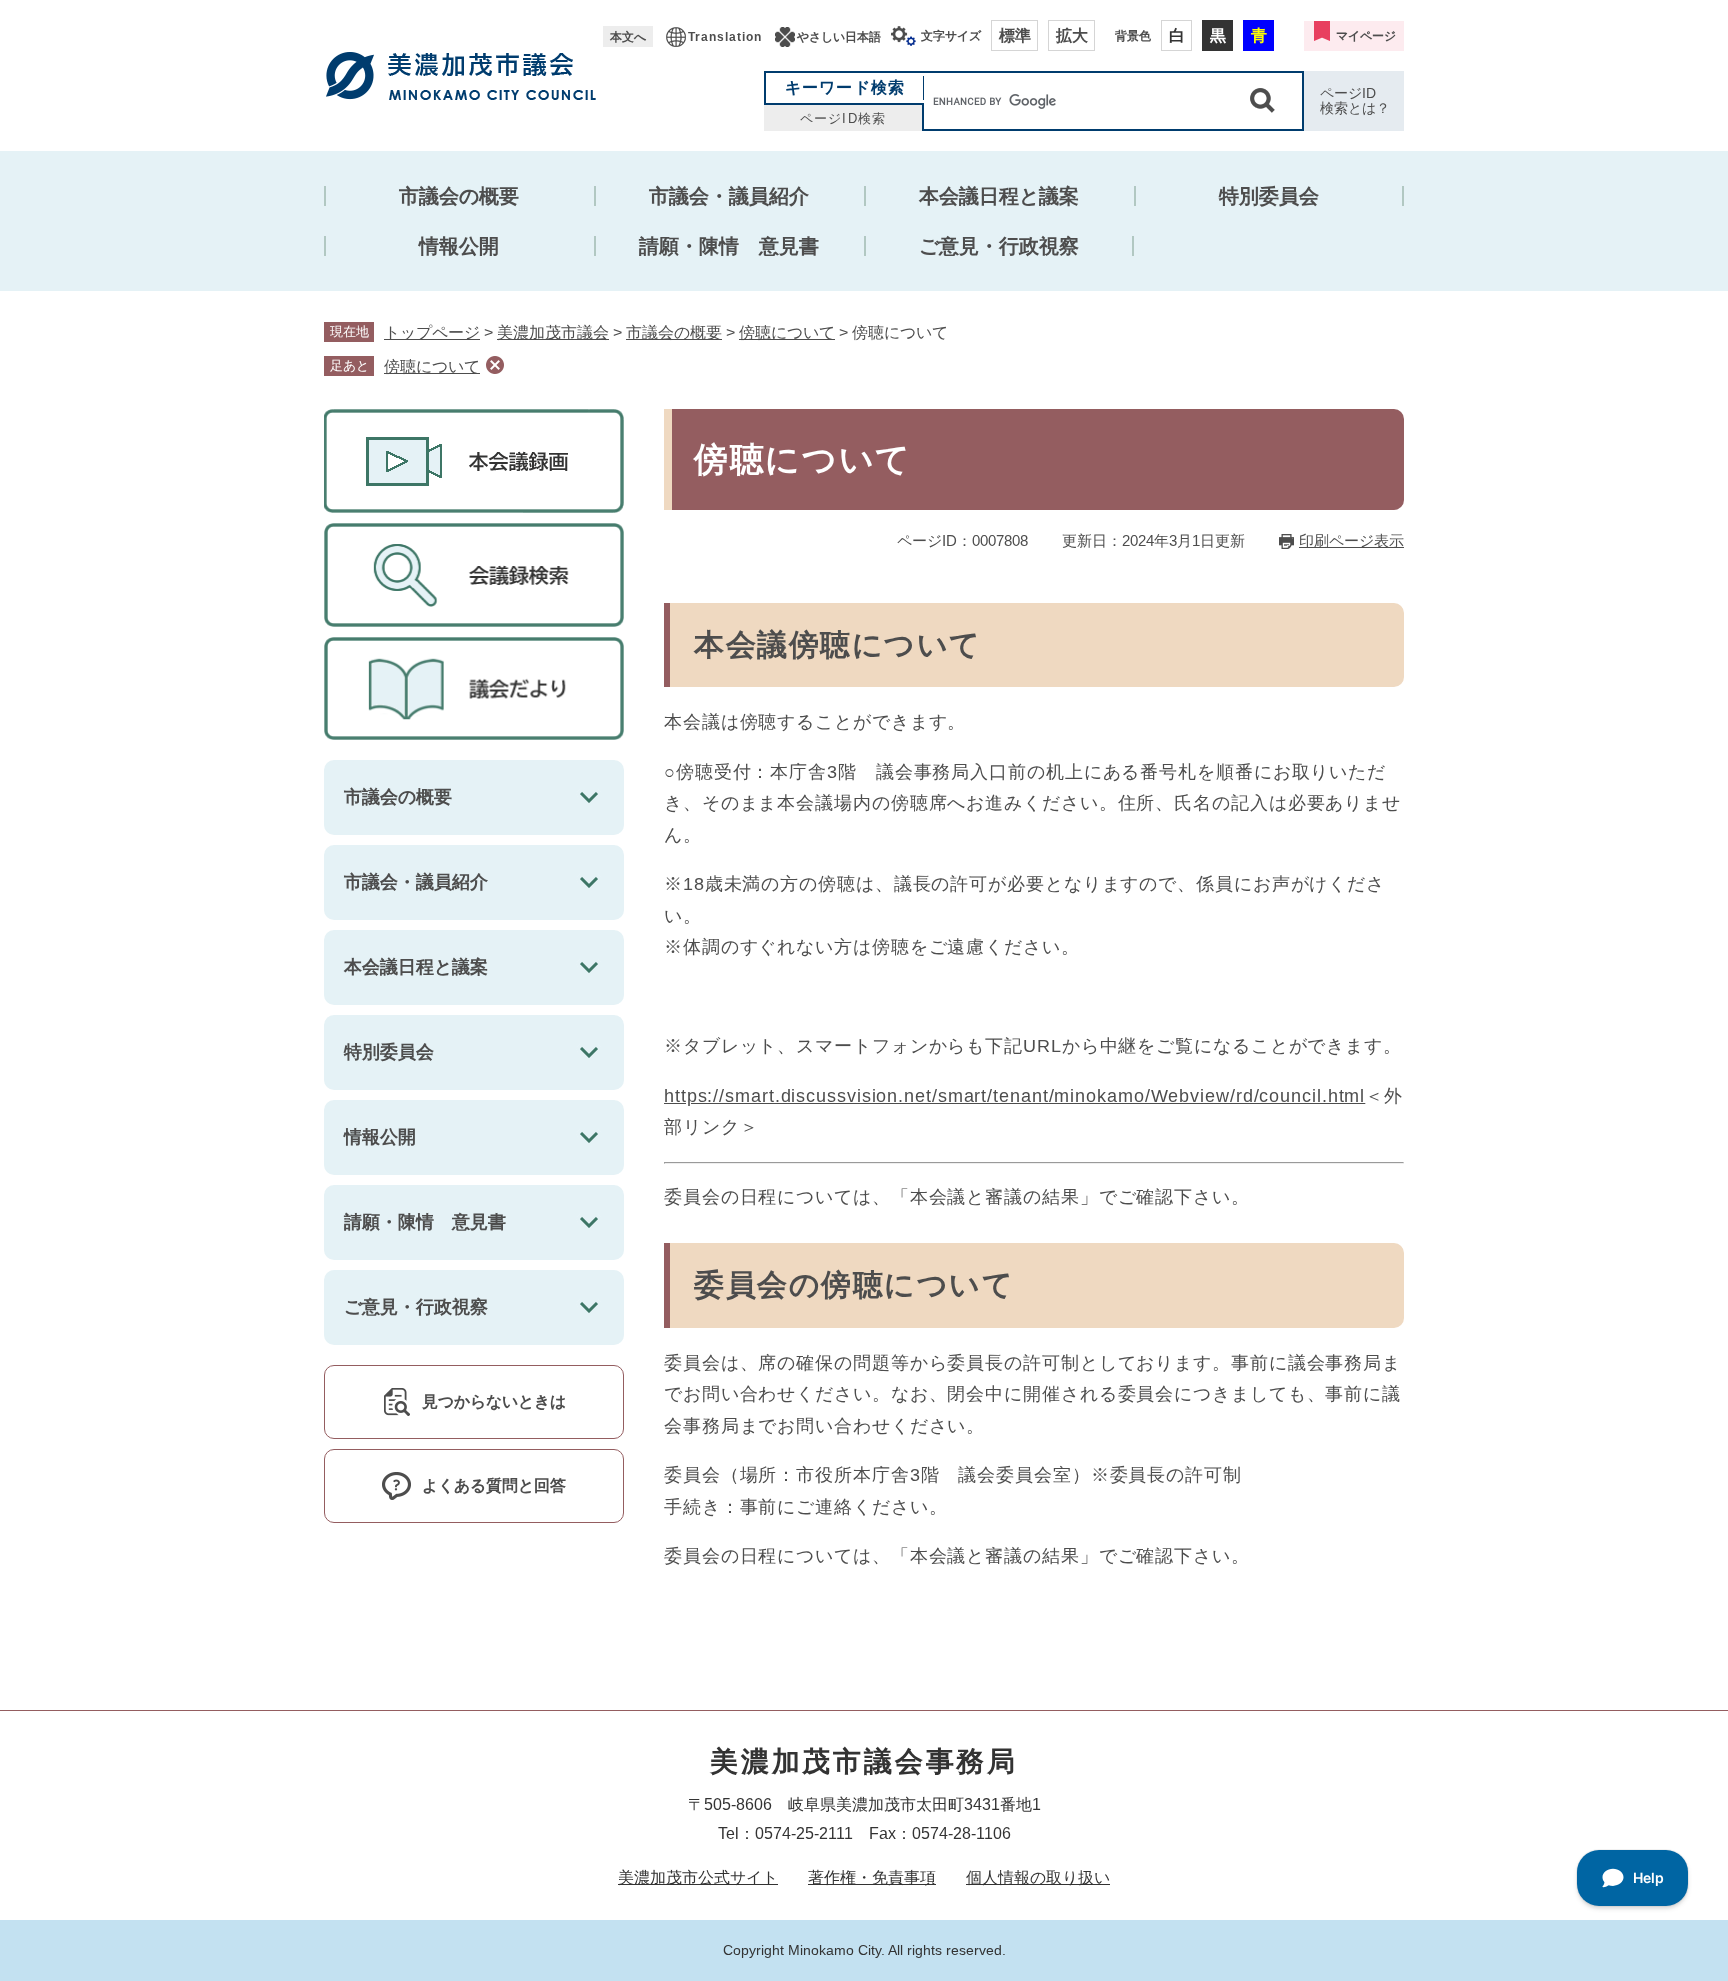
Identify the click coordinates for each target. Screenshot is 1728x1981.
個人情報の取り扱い (1038, 1877)
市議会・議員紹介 (729, 196)
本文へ (628, 37)
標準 (1015, 35)
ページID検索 (842, 118)
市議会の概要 (459, 196)
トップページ (432, 332)
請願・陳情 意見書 (729, 246)
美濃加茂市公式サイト (698, 1877)
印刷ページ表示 (1351, 540)
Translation (725, 37)
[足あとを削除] (495, 365)
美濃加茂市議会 (553, 332)
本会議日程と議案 (999, 196)
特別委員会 (1269, 196)
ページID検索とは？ (1355, 100)
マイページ (1366, 36)
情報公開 (459, 246)
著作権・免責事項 (872, 1877)
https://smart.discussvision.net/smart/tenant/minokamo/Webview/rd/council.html (1014, 1096)
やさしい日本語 (839, 37)
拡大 (1072, 35)
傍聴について (787, 332)
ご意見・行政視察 (999, 246)
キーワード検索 (845, 87)
